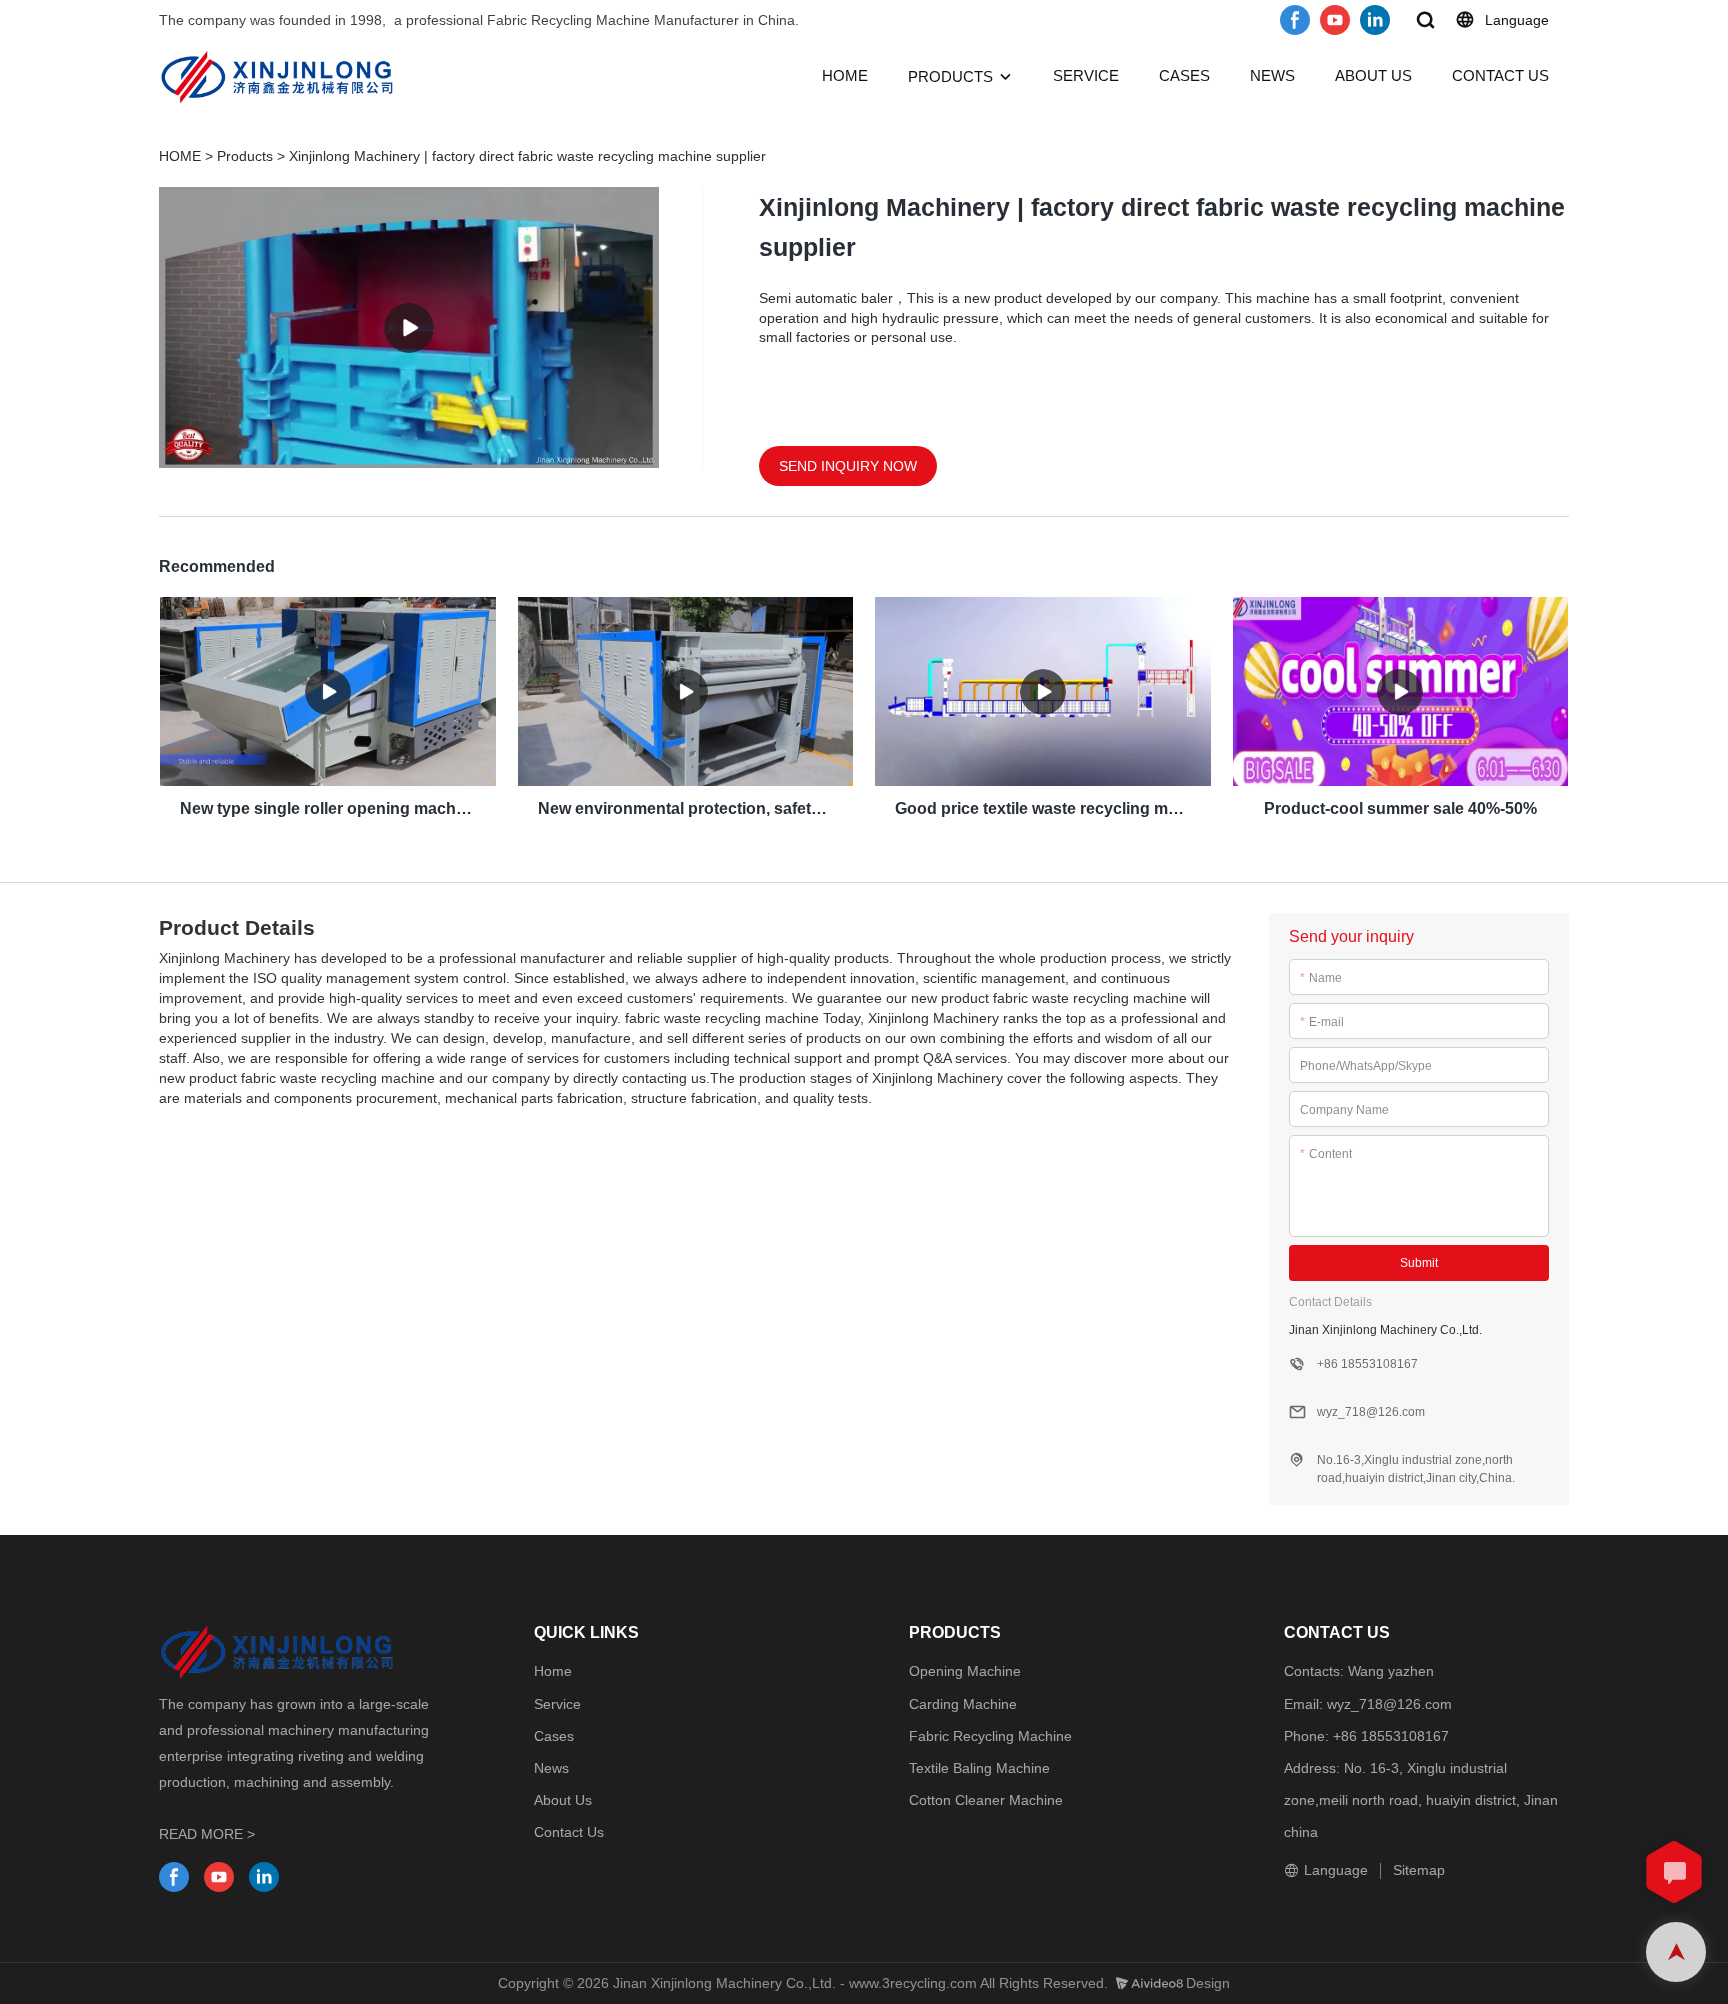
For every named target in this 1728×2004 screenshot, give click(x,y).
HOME (845, 75)
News (551, 1768)
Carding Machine (963, 1704)
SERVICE (1086, 75)
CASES (1184, 75)
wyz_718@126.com (1389, 1704)
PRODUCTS (950, 76)
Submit (1419, 1263)
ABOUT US (1373, 75)
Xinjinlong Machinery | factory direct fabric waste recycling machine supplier (527, 156)
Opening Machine (965, 1671)
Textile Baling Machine (979, 1768)
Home (553, 1671)
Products (245, 156)
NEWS (1272, 75)
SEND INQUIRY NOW (848, 466)
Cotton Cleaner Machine (986, 1800)
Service (557, 1704)
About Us (563, 1800)
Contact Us (569, 1832)
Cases (554, 1736)
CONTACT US (1500, 75)
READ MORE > (207, 1834)
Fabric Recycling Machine (990, 1736)
